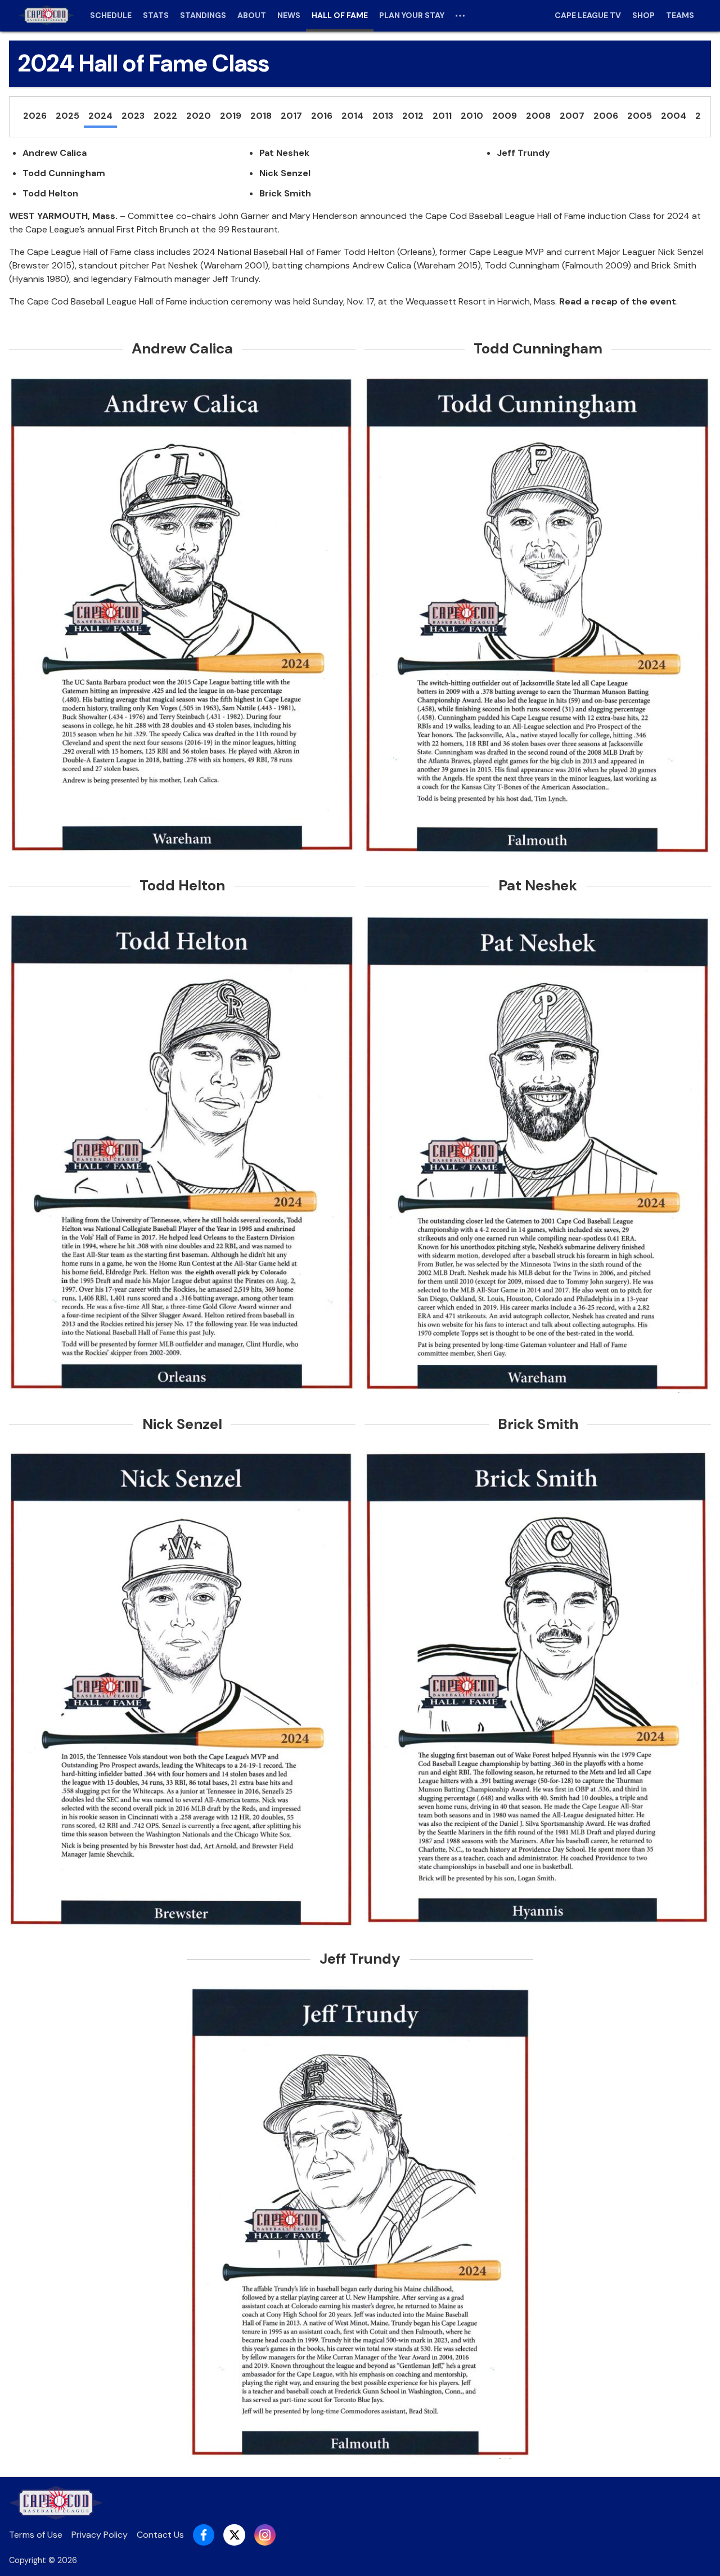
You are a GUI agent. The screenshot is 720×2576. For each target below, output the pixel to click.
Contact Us (160, 2535)
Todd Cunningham (64, 173)
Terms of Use (36, 2535)
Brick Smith (285, 193)
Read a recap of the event (618, 301)
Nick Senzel (285, 173)
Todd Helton (50, 193)
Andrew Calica (55, 153)
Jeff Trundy (523, 153)
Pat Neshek (284, 153)
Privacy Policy (100, 2535)
